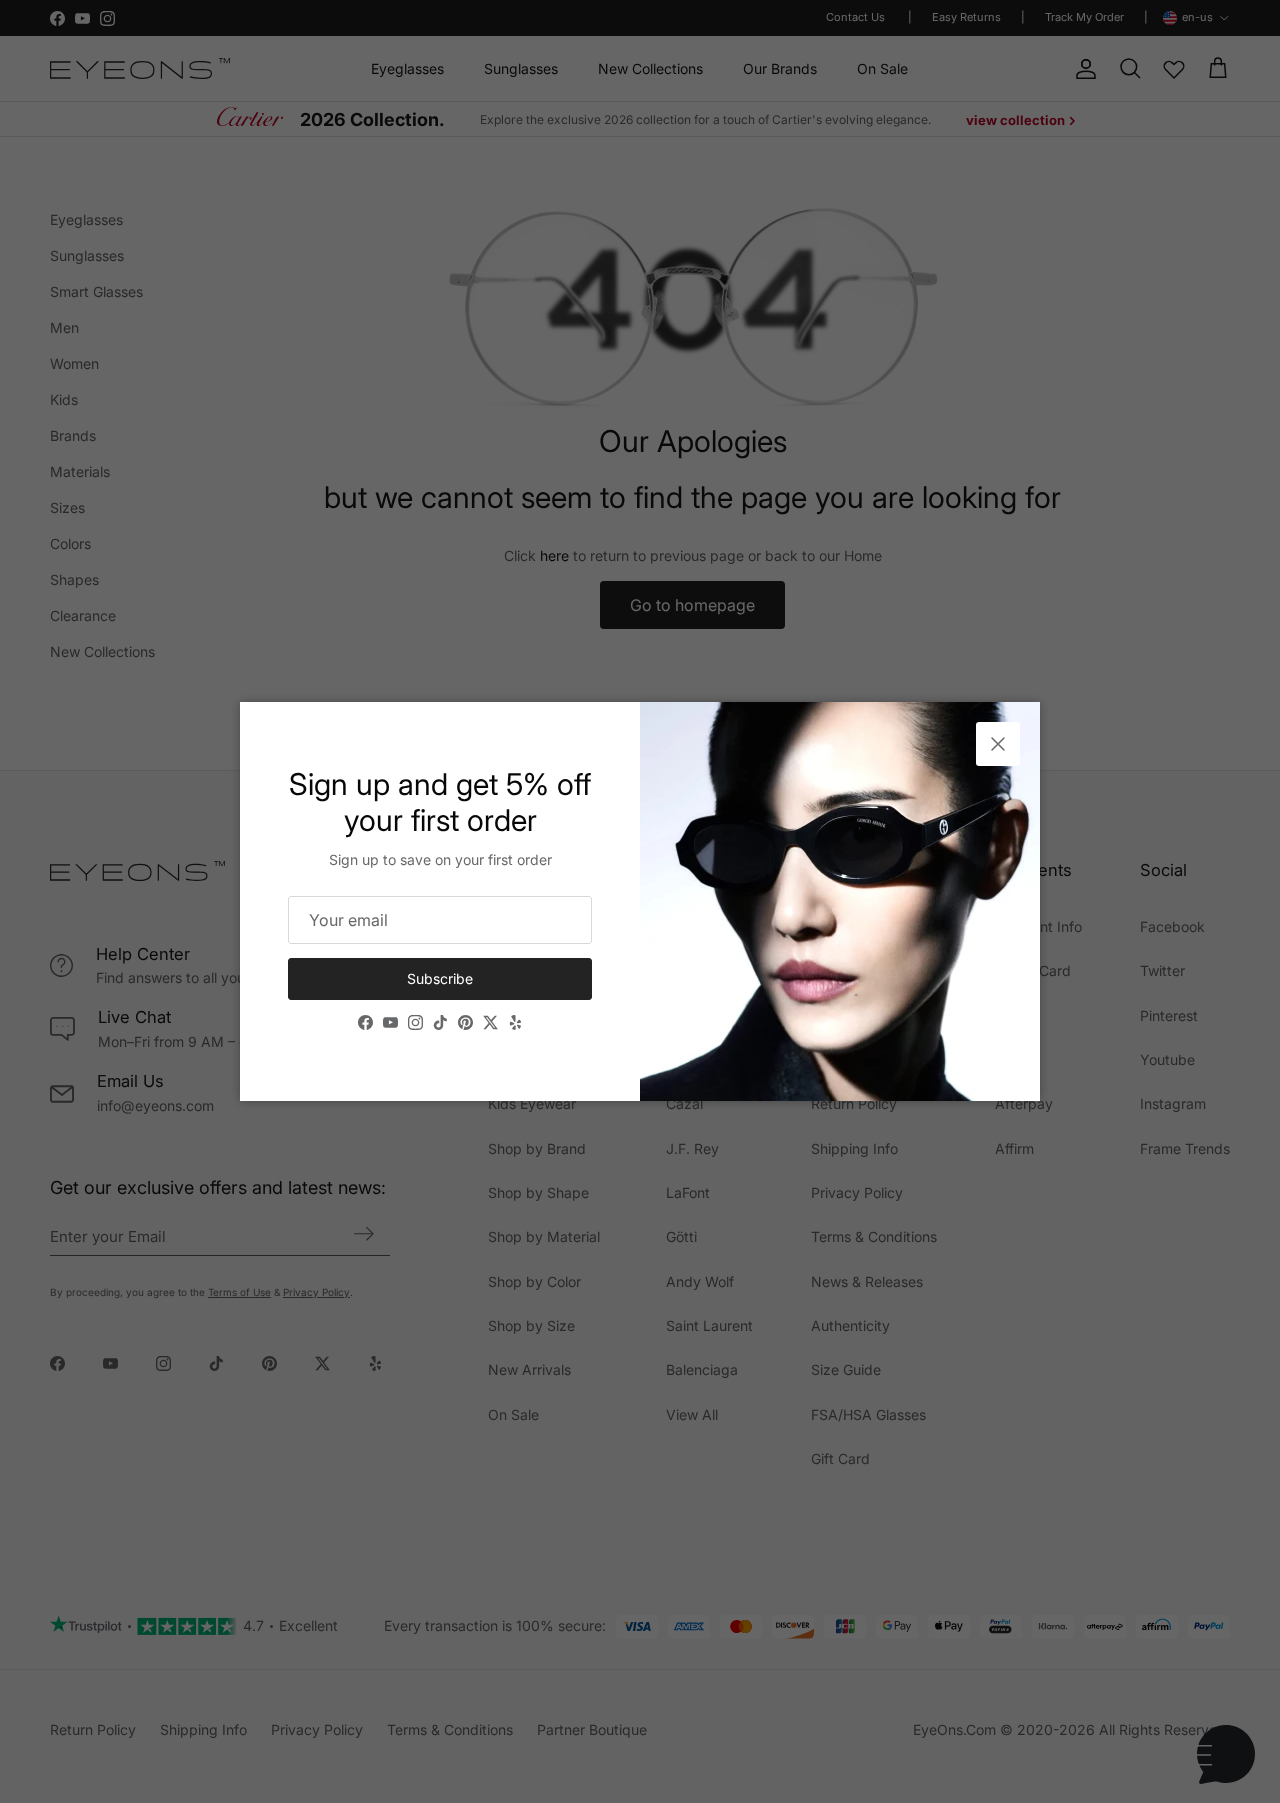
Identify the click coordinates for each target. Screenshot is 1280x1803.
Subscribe (440, 978)
